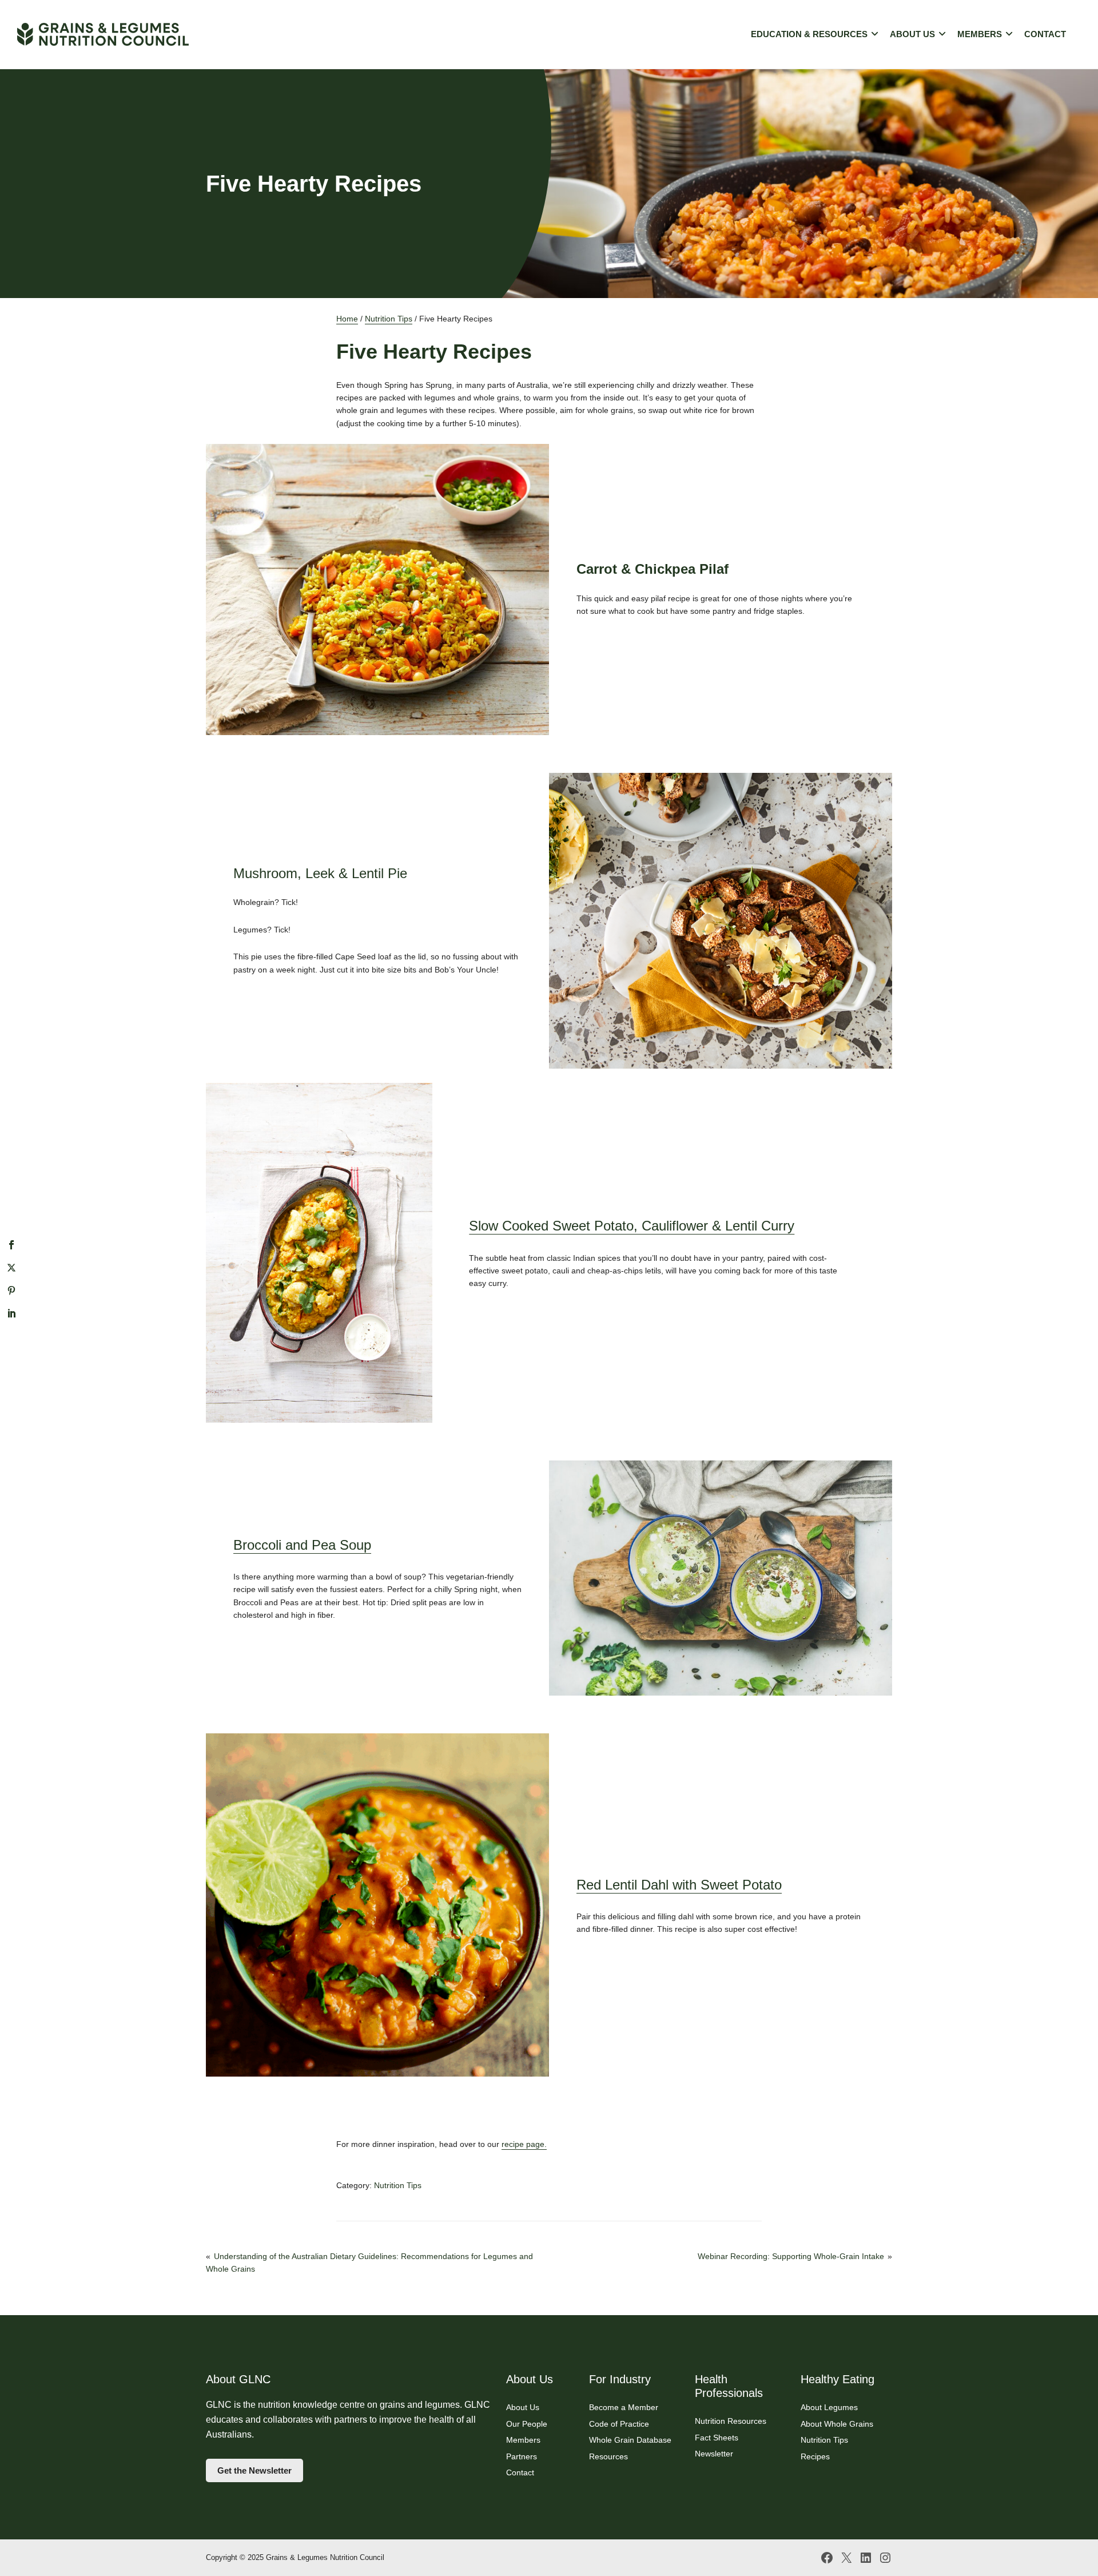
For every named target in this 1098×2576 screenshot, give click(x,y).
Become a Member (624, 2407)
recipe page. (524, 2144)
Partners (522, 2456)
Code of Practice (619, 2424)
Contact (1045, 34)
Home (347, 319)
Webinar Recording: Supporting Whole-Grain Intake (791, 2256)
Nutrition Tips (389, 319)
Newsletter (714, 2454)
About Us (912, 34)
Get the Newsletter (254, 2470)
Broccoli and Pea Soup (302, 1545)
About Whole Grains (837, 2424)
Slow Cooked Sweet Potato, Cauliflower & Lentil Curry (632, 1226)
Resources (608, 2456)
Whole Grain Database (630, 2440)
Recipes (815, 2456)
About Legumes (829, 2407)
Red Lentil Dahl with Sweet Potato (679, 1885)
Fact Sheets (717, 2438)
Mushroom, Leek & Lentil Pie (320, 873)
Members (980, 34)
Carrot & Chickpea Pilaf (653, 569)
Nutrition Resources (731, 2421)
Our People (527, 2424)
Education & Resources (809, 34)
